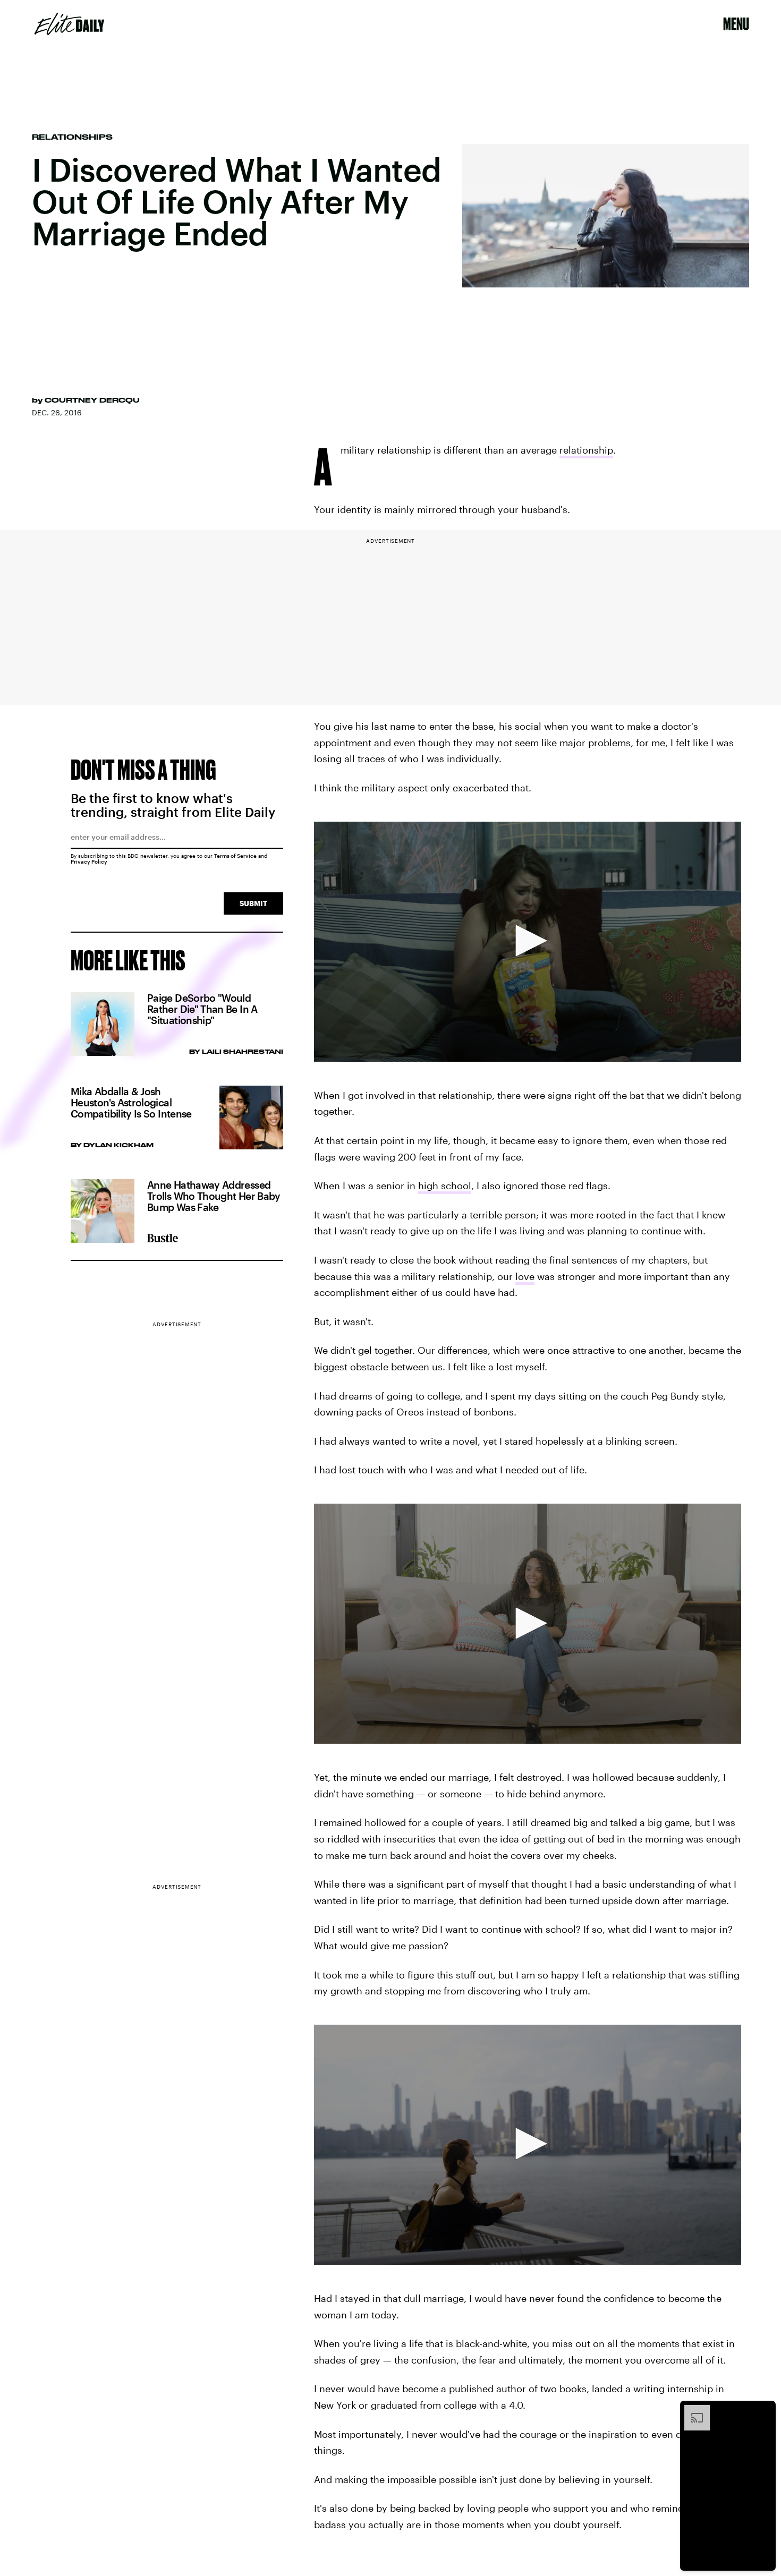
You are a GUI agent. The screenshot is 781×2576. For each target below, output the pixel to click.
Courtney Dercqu (92, 400)
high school (445, 1185)
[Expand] (692, 2410)
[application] (528, 942)
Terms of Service (235, 856)
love (525, 1276)
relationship (586, 450)
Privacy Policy (89, 861)
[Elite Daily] (69, 24)
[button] (528, 941)
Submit (253, 903)
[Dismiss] (764, 2410)
